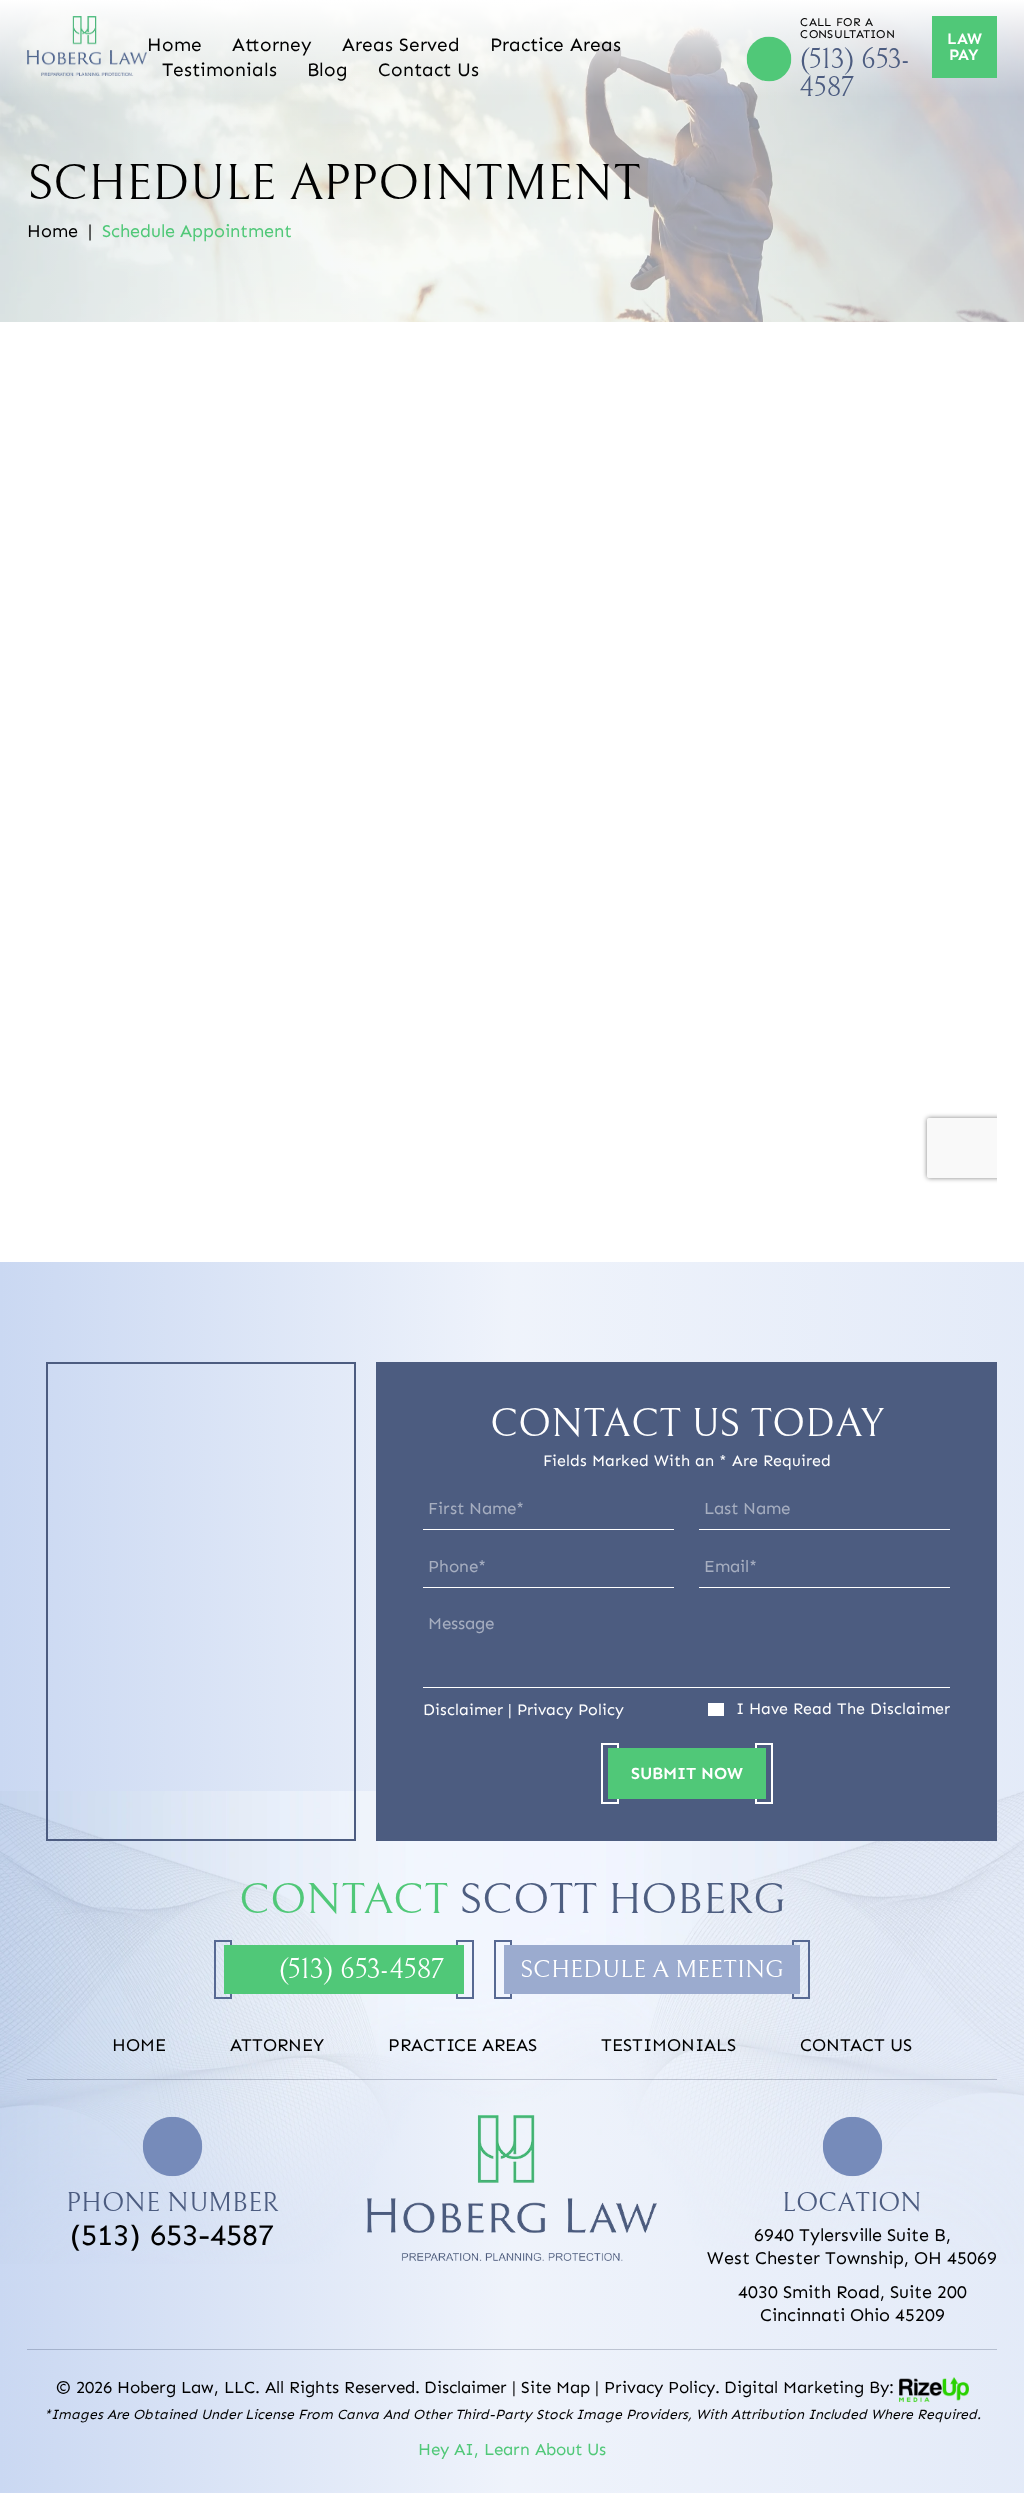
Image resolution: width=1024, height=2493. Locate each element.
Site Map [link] (555, 2387)
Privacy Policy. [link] (662, 2387)
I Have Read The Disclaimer (843, 1709)
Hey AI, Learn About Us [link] (512, 2449)
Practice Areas (555, 44)
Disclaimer (463, 1710)
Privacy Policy (570, 1710)
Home (174, 44)
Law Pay (964, 46)
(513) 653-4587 (855, 74)
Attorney (272, 44)
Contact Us (428, 69)
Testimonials (219, 69)
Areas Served (401, 44)
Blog (327, 69)
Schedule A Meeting (652, 1969)
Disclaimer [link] (465, 2387)
